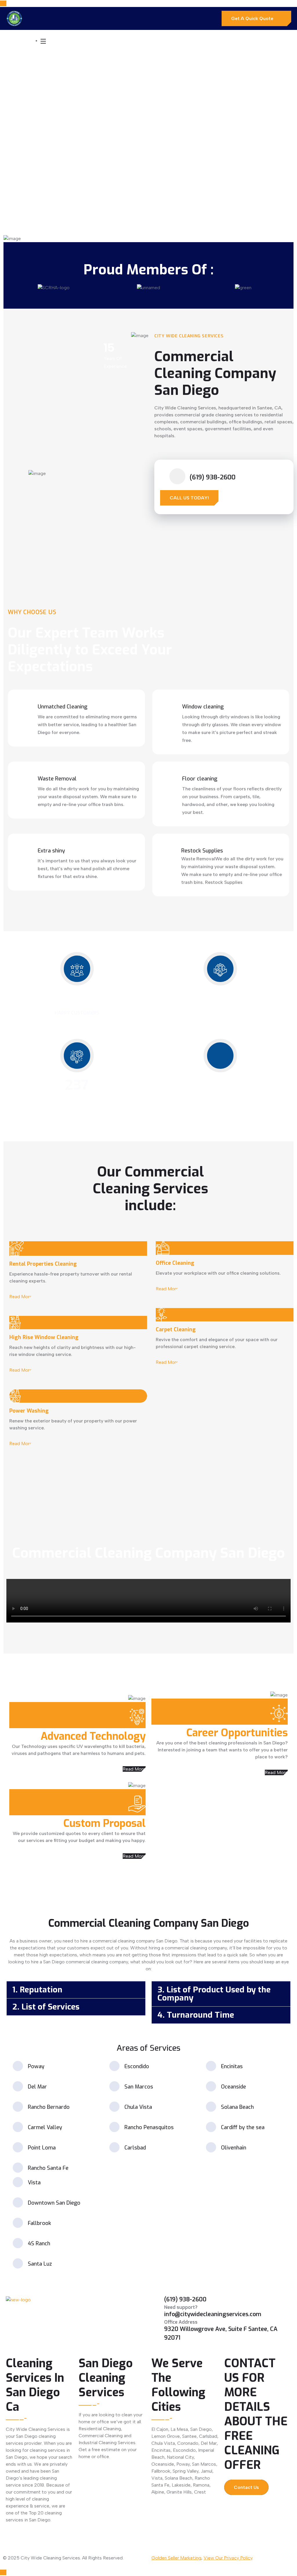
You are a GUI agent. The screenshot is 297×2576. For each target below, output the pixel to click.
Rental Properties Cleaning (43, 1264)
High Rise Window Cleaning (44, 1337)
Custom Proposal (104, 1823)
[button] (76, 1990)
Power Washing (29, 1411)
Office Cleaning (175, 1263)
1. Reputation (37, 1990)
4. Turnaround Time (196, 2015)
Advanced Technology (93, 1736)
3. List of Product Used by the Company (214, 1994)
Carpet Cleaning (176, 1330)
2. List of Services (46, 2007)
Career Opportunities (237, 1733)
